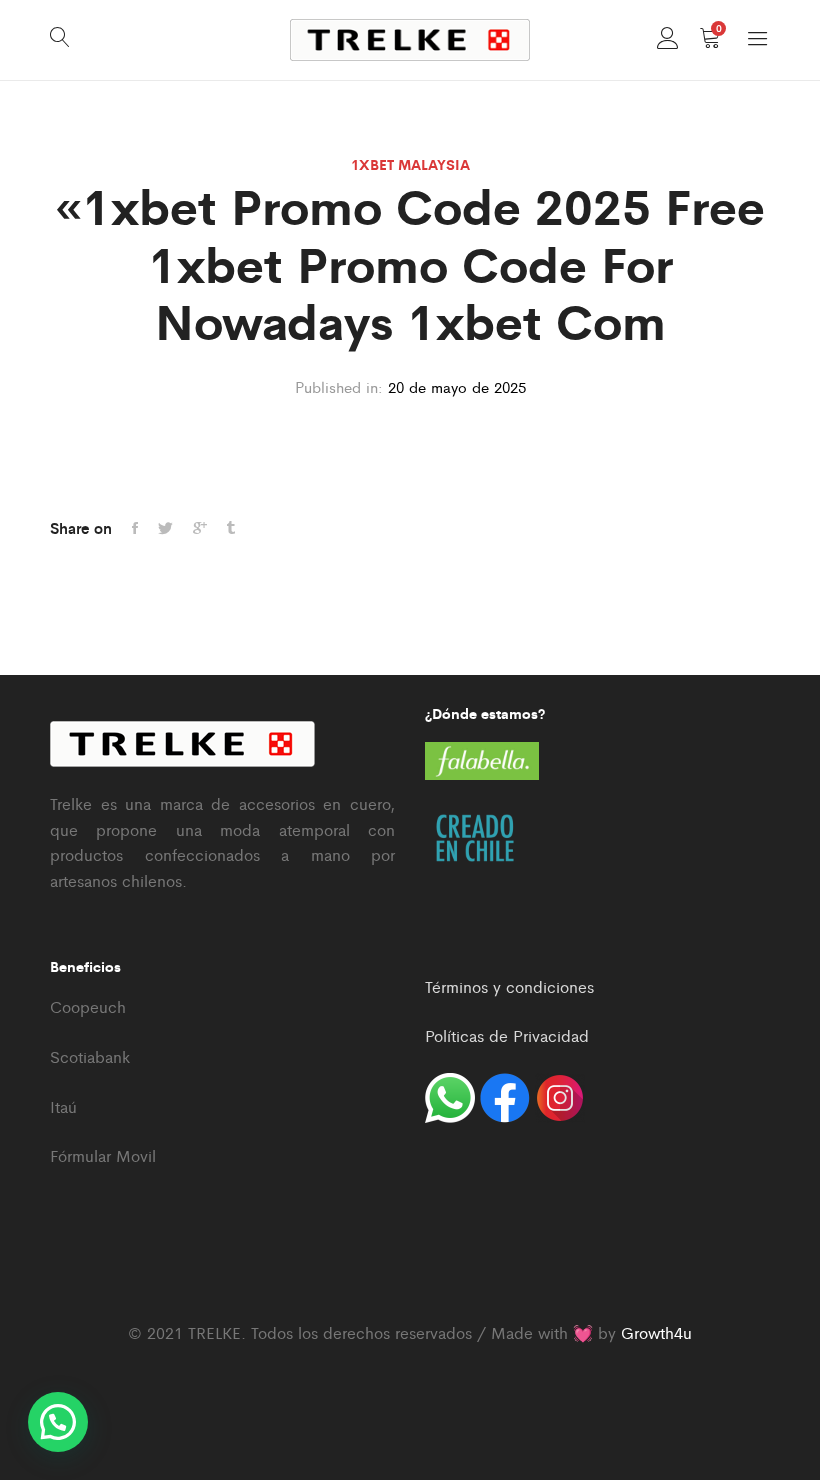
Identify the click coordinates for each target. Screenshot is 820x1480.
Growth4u (656, 1332)
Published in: (339, 386)
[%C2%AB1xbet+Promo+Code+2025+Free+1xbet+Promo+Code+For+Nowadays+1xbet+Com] (200, 528)
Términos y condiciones (509, 986)
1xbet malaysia (410, 164)
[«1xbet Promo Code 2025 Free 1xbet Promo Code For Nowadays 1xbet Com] (135, 528)
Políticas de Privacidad (507, 1035)
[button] (58, 1422)
